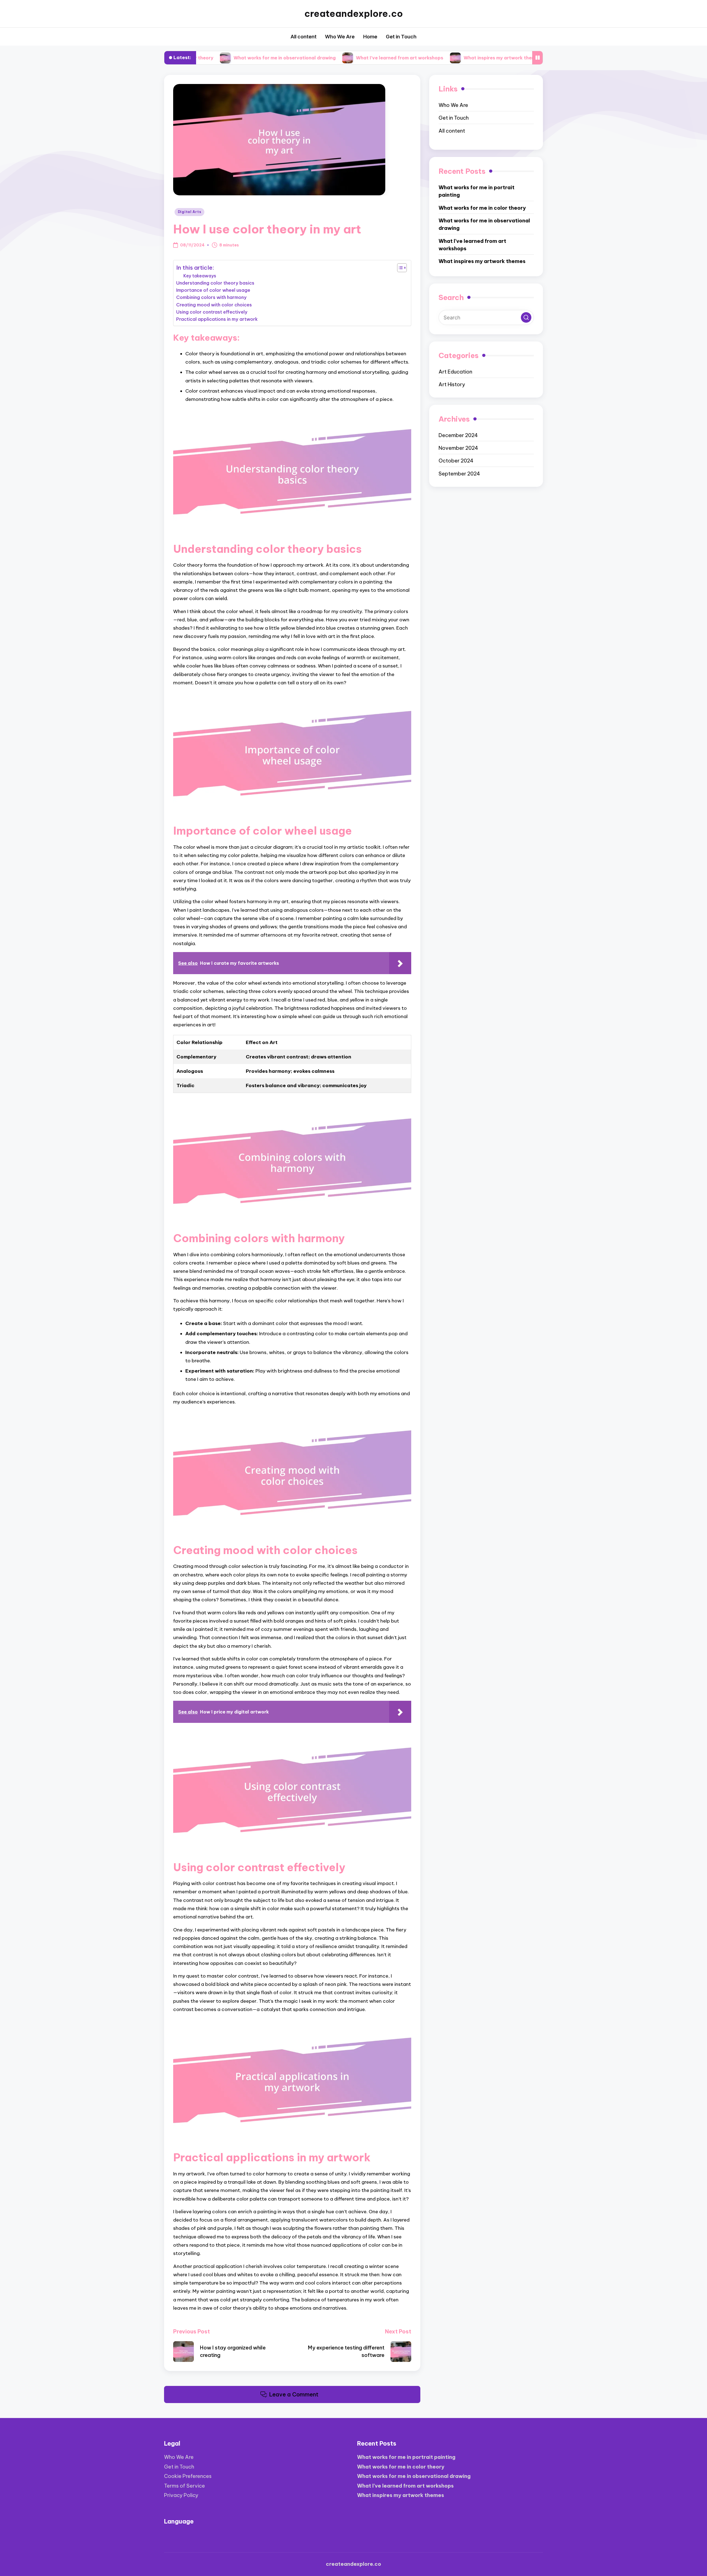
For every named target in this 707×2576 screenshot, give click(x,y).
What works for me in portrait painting (477, 191)
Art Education (455, 372)
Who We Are (453, 105)
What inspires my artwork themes (391, 57)
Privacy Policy (181, 2495)
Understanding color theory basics (215, 283)
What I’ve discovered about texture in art (497, 57)
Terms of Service (184, 2486)
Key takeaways (200, 276)
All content (452, 131)
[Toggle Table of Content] (399, 268)
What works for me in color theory (482, 208)
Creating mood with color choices (214, 305)
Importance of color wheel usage (213, 290)
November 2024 (458, 448)
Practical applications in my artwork (217, 319)
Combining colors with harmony (211, 297)
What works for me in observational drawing (484, 224)
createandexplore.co (354, 14)
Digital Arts (190, 212)
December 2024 (458, 435)
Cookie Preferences (188, 2476)
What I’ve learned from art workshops (289, 57)
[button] (526, 318)
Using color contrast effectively (212, 312)
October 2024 (456, 461)
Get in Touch (454, 118)
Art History (452, 385)
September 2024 (459, 474)
